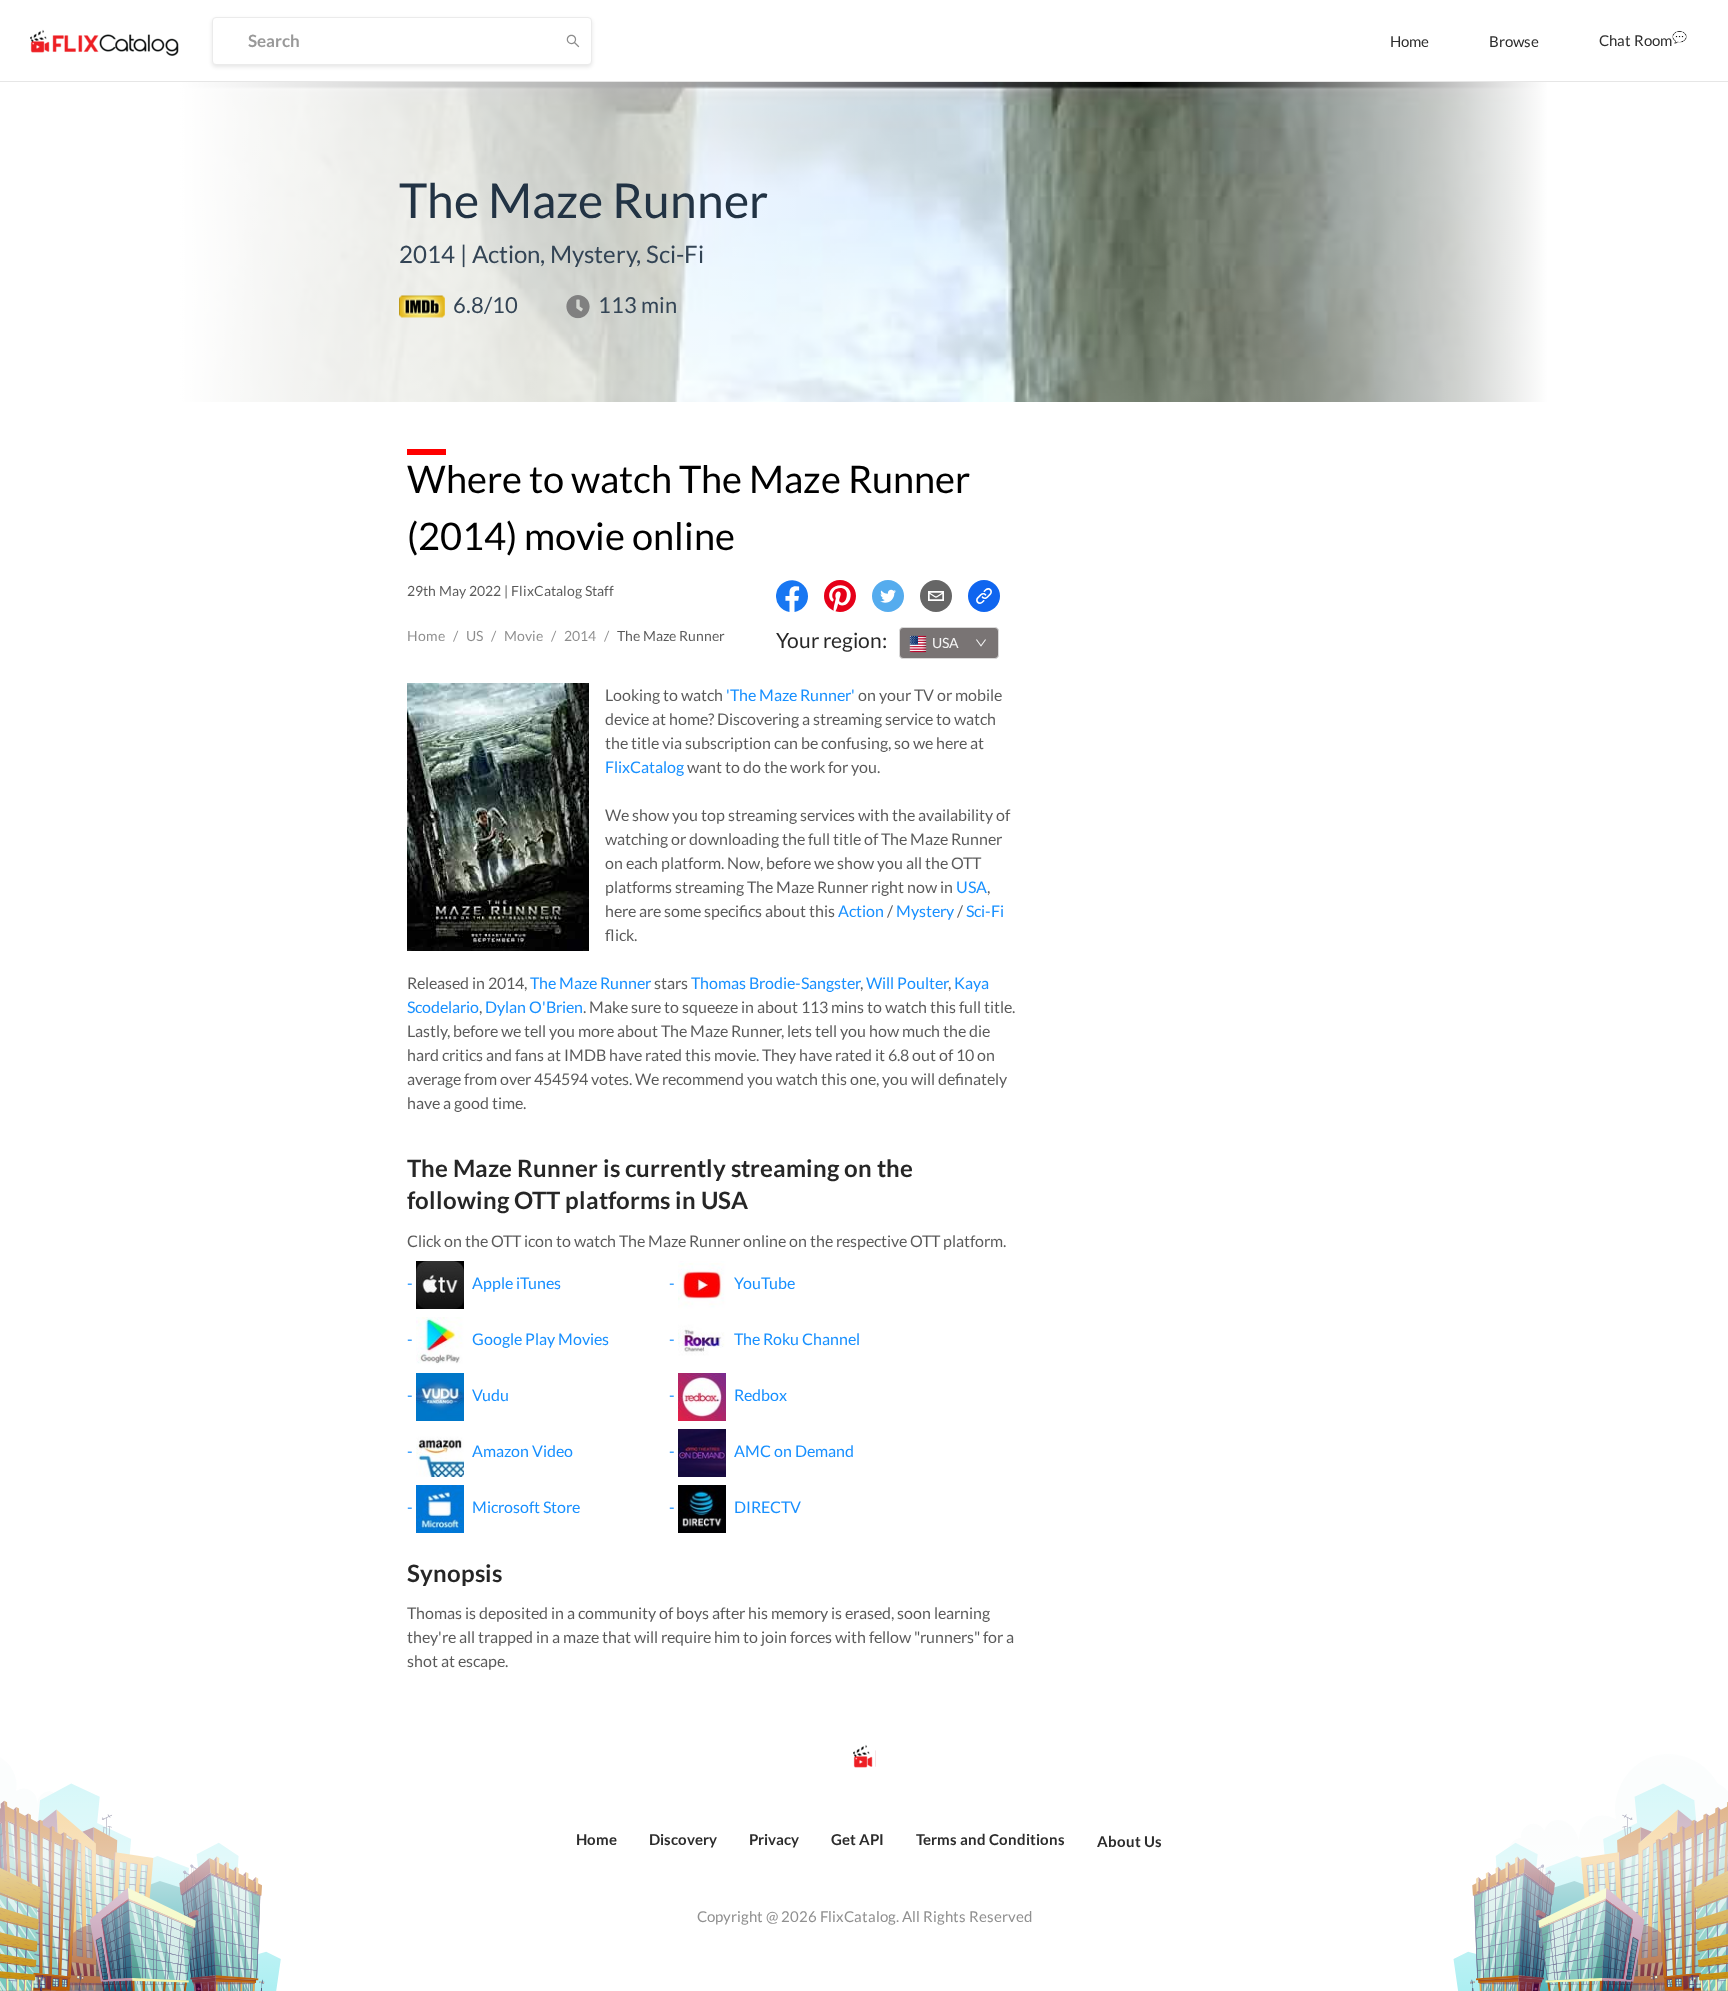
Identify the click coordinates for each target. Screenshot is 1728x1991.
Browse (1514, 41)
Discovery (683, 1839)
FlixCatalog (644, 766)
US (474, 635)
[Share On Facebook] (792, 596)
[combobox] (949, 643)
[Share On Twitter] (888, 596)
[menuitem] (1409, 41)
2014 (580, 635)
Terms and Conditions (990, 1839)
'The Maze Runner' (790, 694)
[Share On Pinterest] (840, 596)
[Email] (936, 596)
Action (861, 910)
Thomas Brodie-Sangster (775, 982)
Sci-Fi (985, 910)
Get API (857, 1839)
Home (1409, 41)
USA (971, 886)
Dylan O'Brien (534, 1006)
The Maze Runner (590, 982)
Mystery (925, 910)
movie (523, 635)
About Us (1129, 1841)
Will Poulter (907, 982)
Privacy (774, 1839)
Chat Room (1635, 40)
